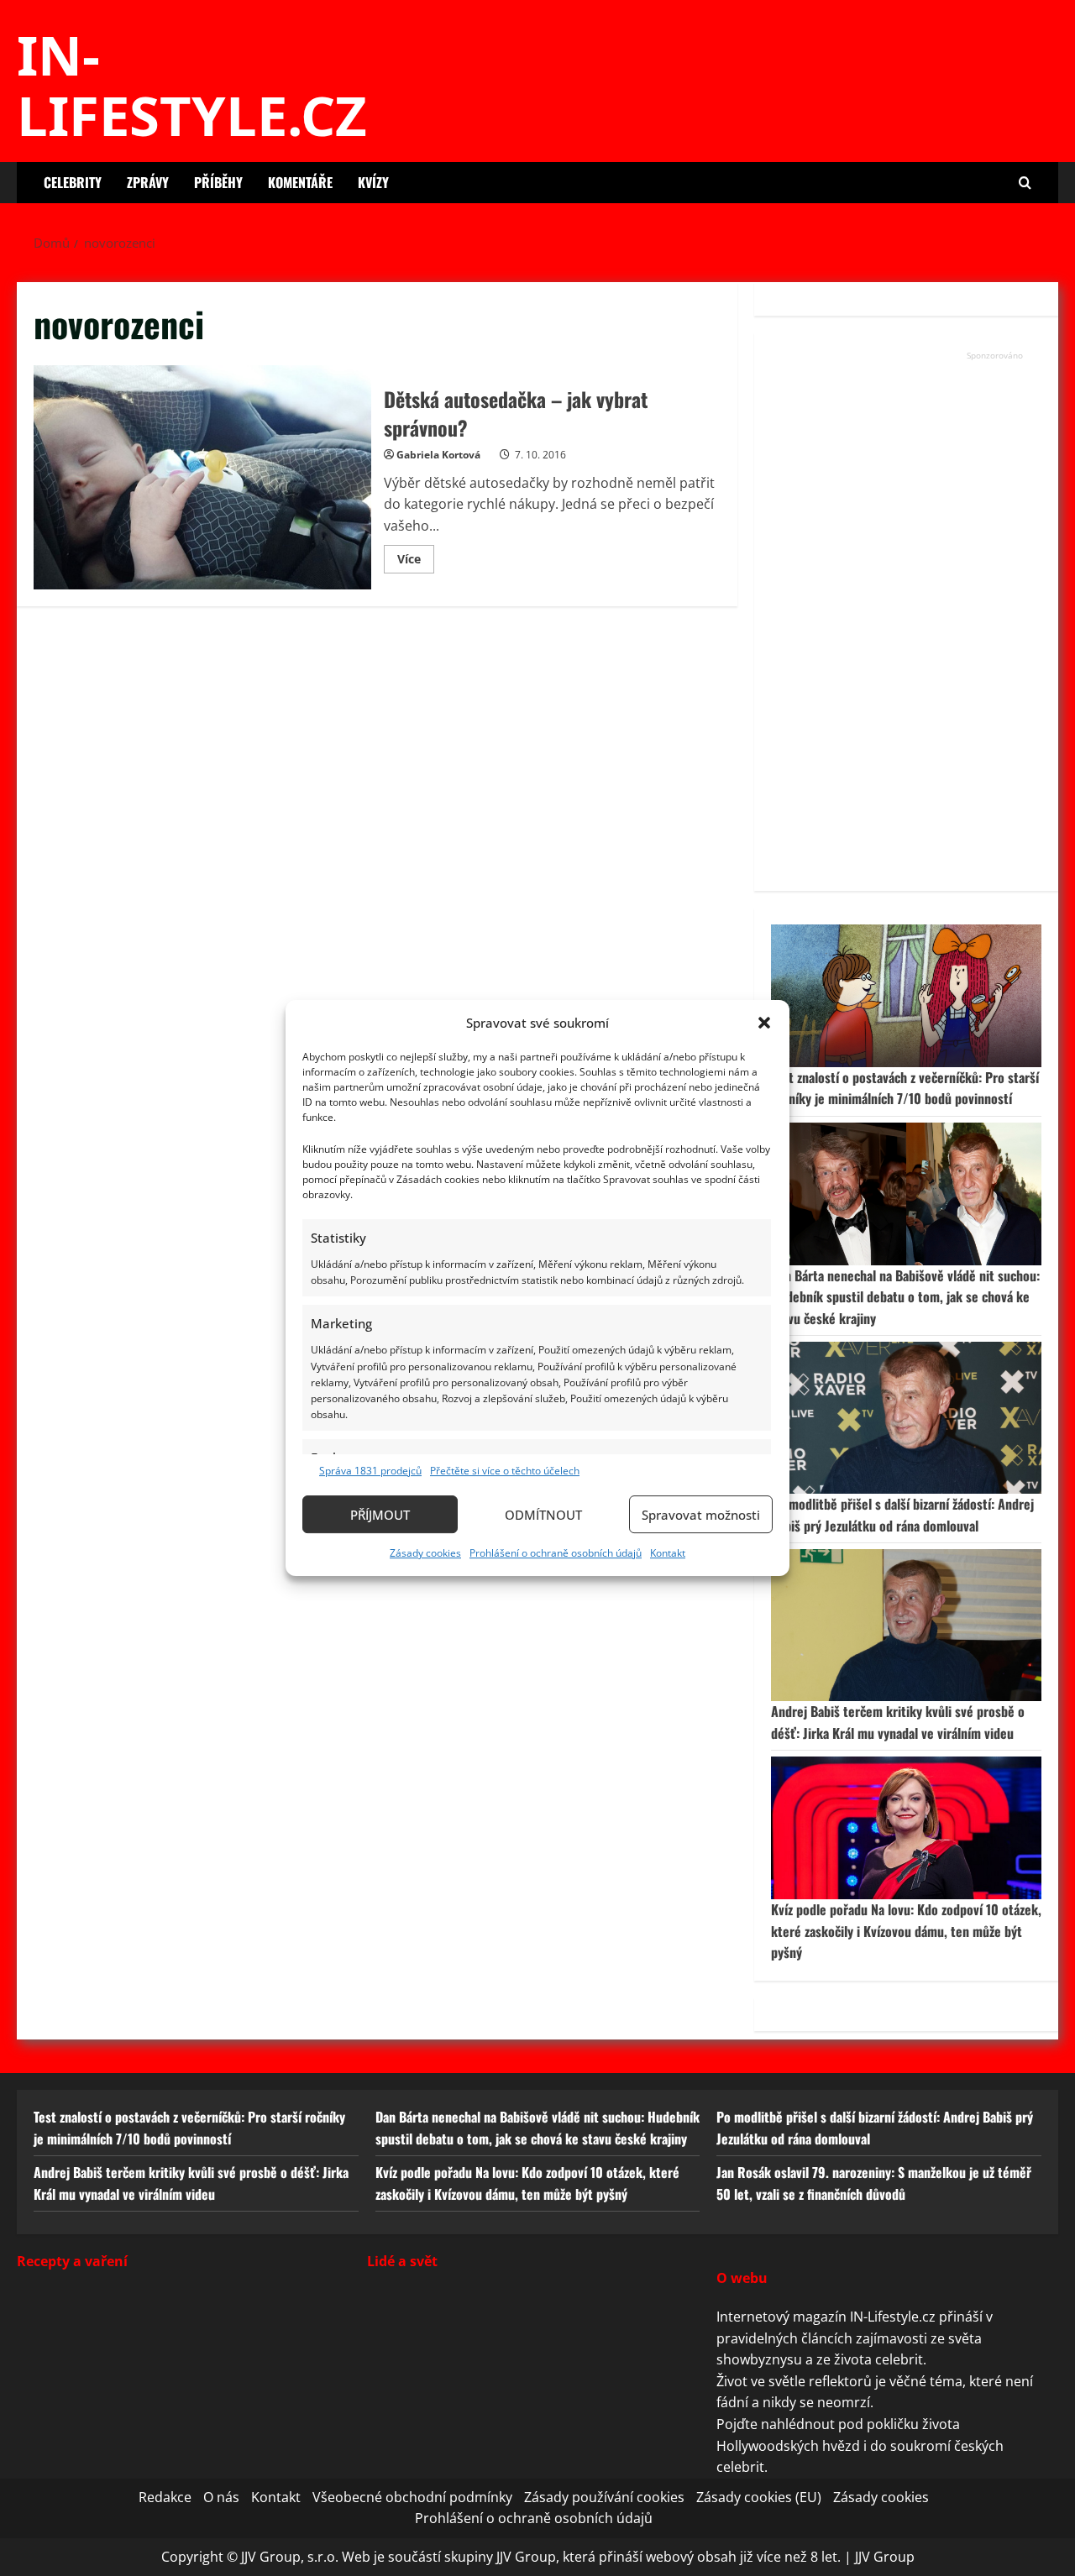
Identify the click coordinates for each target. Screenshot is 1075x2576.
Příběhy (218, 182)
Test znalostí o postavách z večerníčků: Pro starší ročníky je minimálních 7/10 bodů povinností (905, 1088)
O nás (221, 2496)
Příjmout (380, 1515)
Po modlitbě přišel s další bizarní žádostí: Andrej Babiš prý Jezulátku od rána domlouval (902, 1515)
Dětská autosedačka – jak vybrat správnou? (202, 478)
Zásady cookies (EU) (759, 2496)
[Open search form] (1025, 183)
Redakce (165, 2496)
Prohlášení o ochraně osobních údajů (556, 1553)
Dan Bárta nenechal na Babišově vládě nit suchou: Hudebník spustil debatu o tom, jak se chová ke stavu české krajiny (905, 1297)
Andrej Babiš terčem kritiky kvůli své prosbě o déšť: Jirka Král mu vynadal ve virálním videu (898, 1722)
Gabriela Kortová (438, 455)
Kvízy (373, 182)
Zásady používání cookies (604, 2496)
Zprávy (148, 182)
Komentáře (300, 182)
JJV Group (885, 2557)
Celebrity (73, 182)
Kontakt (668, 1553)
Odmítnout (543, 1515)
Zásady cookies (425, 1553)
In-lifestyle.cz (192, 85)
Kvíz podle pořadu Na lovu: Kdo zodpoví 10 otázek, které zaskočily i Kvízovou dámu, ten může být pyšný (906, 1931)
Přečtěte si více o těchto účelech (505, 1471)
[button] (764, 1023)
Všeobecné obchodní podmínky (412, 2496)
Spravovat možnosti (701, 1515)
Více (416, 562)
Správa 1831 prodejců (370, 1471)
